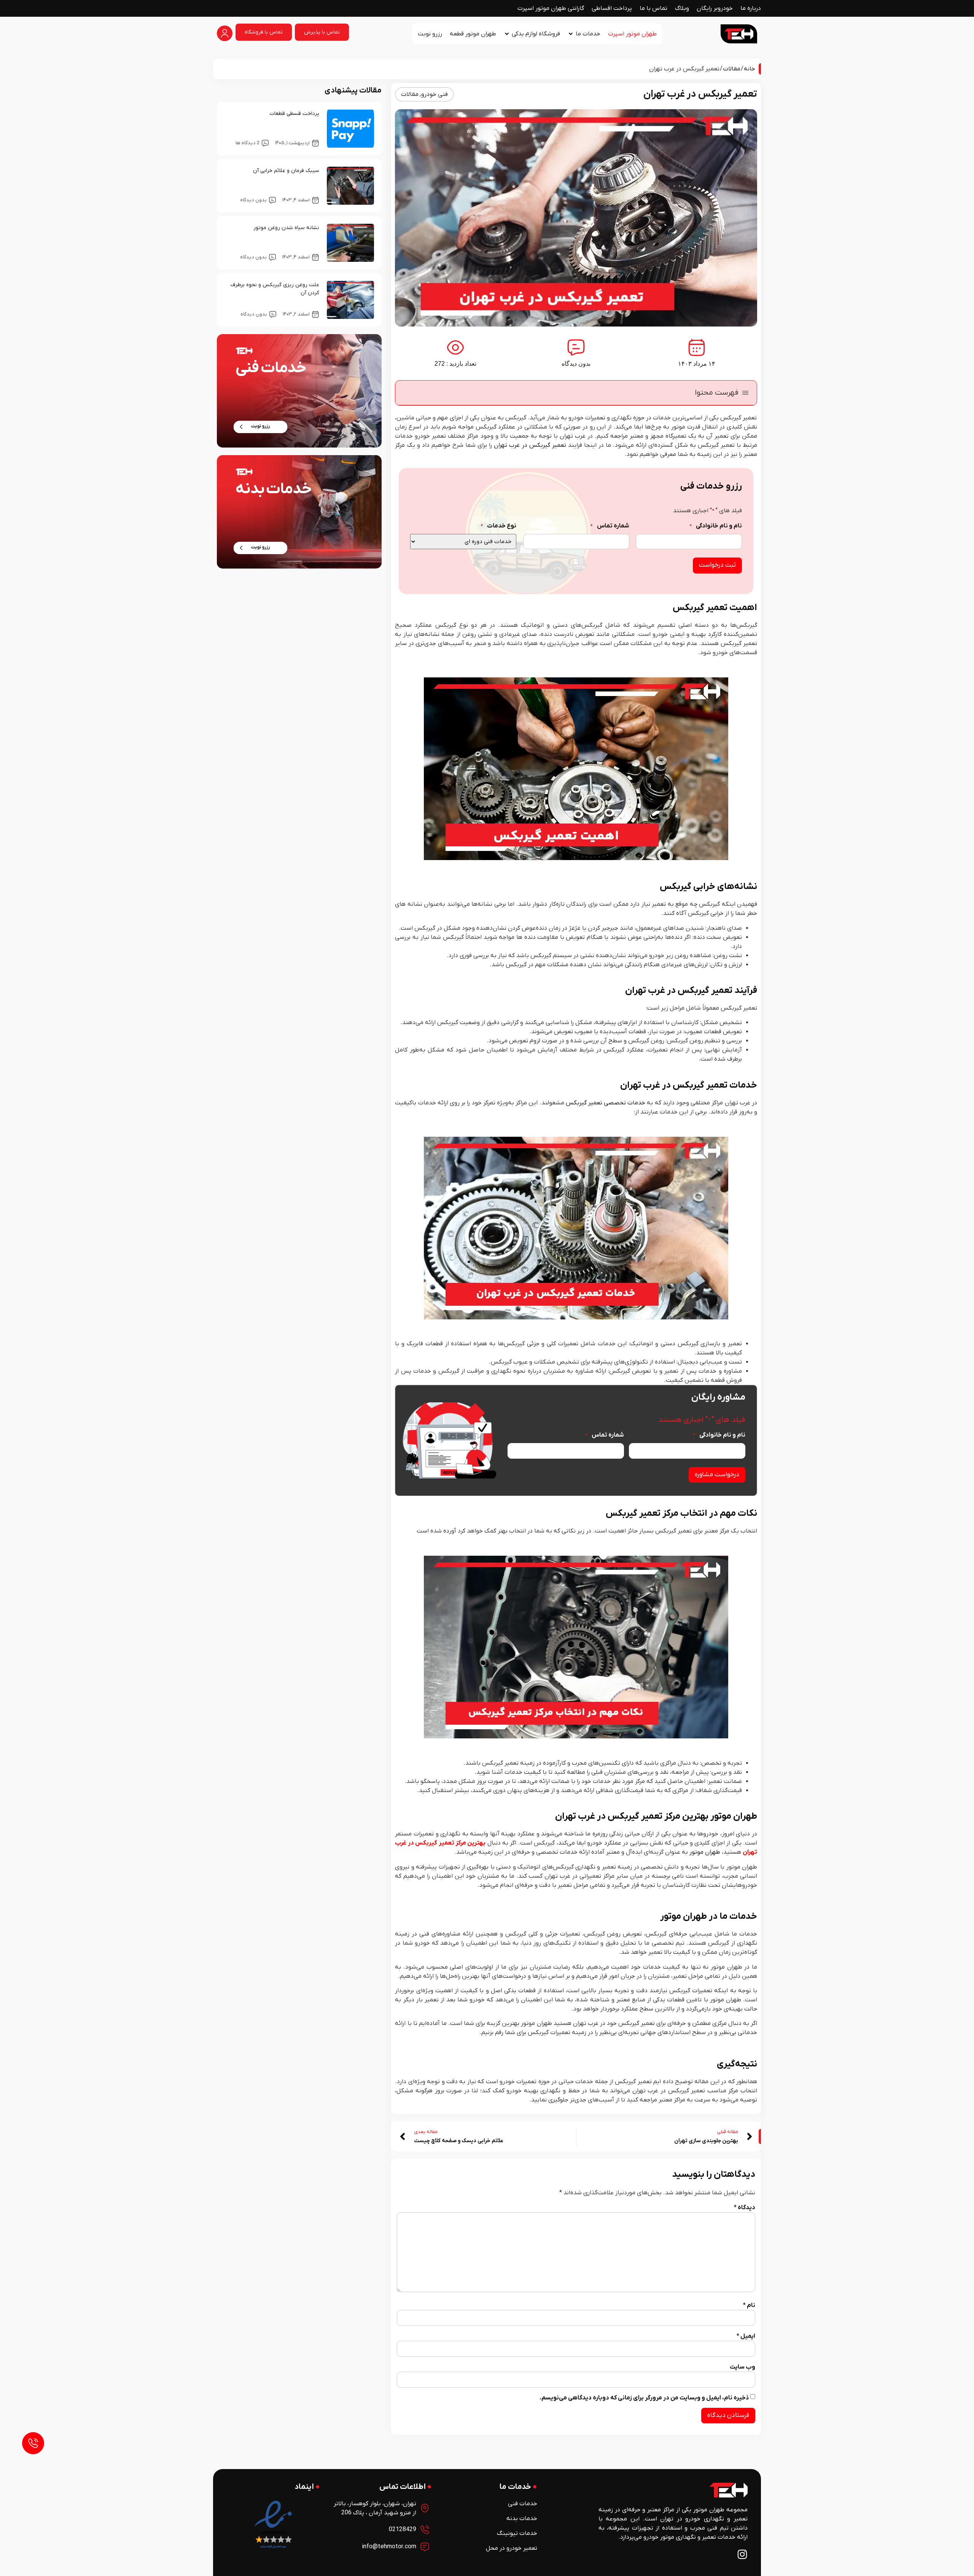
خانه (750, 69)
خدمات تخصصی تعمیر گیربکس (606, 1103)
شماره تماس (610, 526)
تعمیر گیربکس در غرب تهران (530, 445)
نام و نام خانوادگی (716, 526)
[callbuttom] (33, 2443)
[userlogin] (225, 33)
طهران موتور (705, 1852)
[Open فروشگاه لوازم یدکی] (507, 34)
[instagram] (742, 2554)
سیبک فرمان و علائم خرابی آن (286, 171)
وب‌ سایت (742, 2367)
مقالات (732, 69)
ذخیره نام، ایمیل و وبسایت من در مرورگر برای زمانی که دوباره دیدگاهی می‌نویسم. (644, 2398)
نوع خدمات (498, 526)
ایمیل (746, 2336)
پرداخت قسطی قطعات (294, 114)
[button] (745, 393)
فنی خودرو (434, 94)
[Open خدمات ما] (571, 34)
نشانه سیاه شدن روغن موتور (286, 228)
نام (749, 2305)
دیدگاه (745, 2208)
